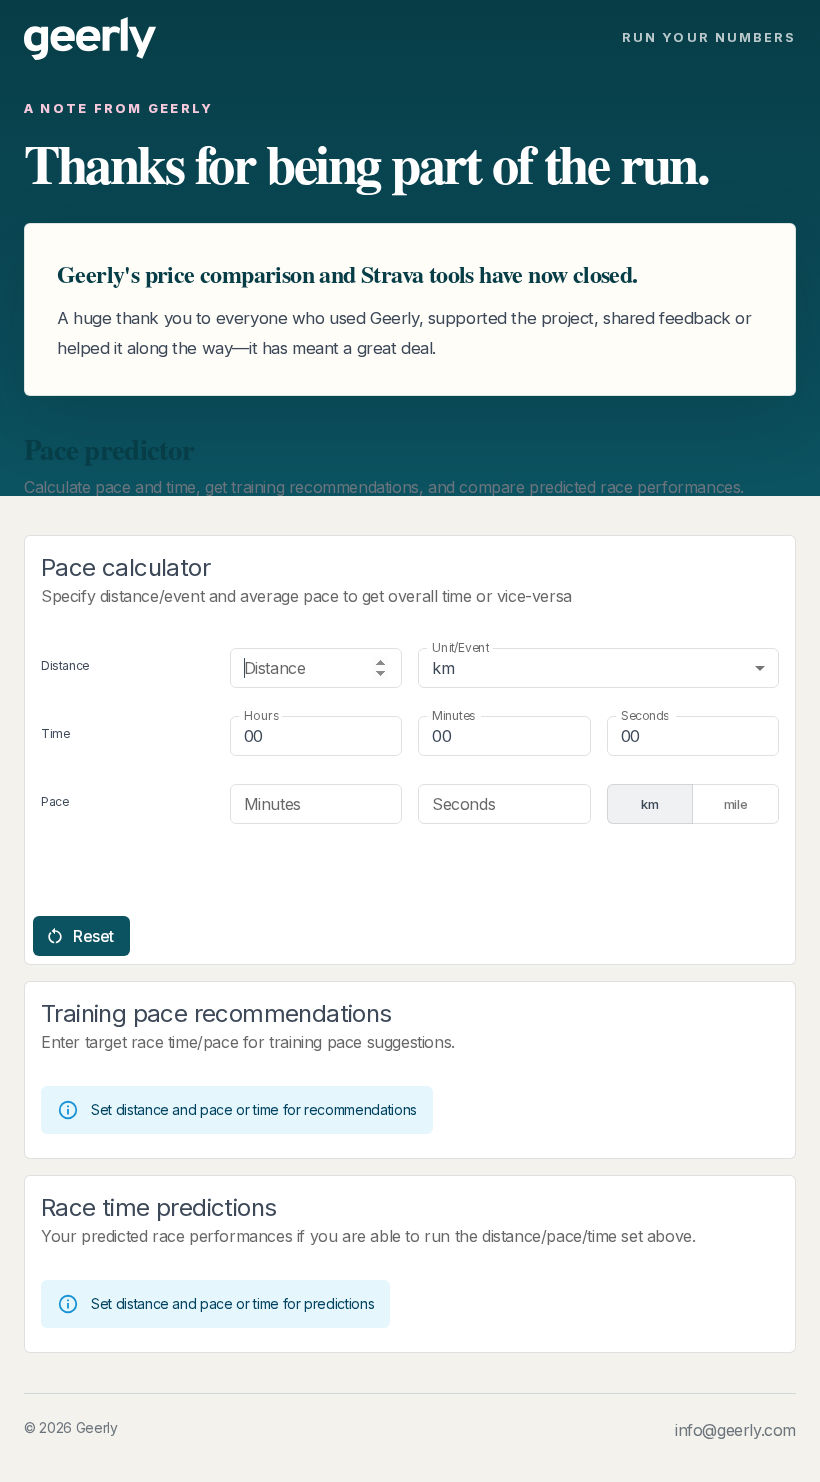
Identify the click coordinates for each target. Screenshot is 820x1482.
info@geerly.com (735, 1430)
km (649, 804)
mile (736, 804)
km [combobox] (443, 668)
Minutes (453, 715)
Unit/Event (460, 647)
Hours (261, 715)
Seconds (644, 715)
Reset (93, 936)
